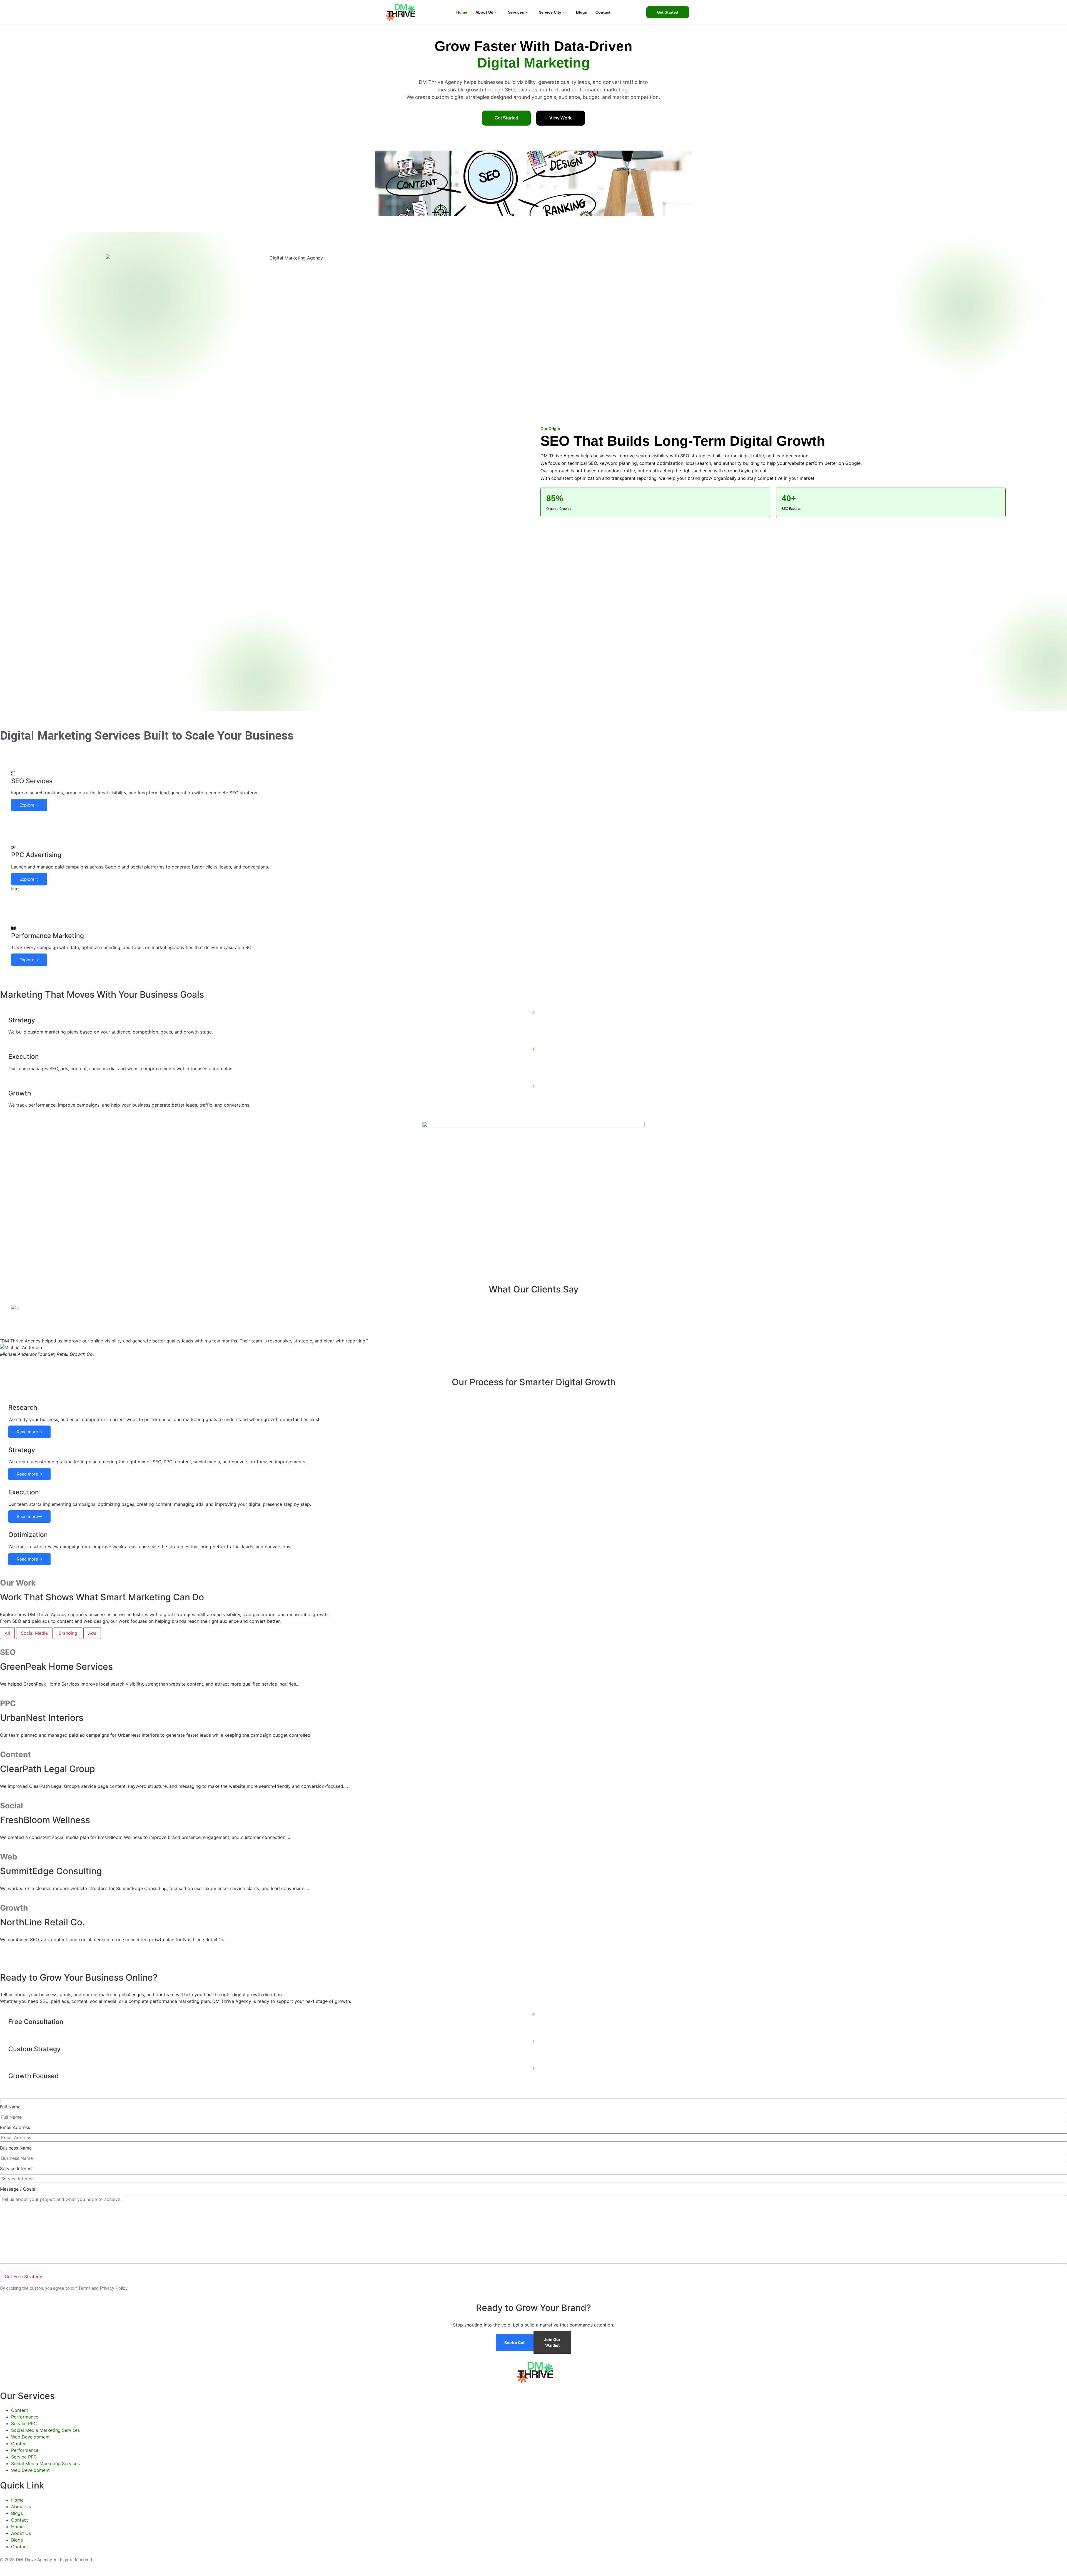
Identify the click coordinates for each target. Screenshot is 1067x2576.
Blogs (582, 12)
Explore (387, 205)
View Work (560, 118)
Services (516, 12)
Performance (25, 2417)
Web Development (30, 2437)
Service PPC (24, 2423)
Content (20, 2410)
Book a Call (515, 2342)
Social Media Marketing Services (45, 2430)
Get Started (506, 118)
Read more (27, 1432)
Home (462, 12)
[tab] (7, 1633)
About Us (484, 12)
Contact (603, 12)
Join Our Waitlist (552, 2342)
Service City (550, 12)
